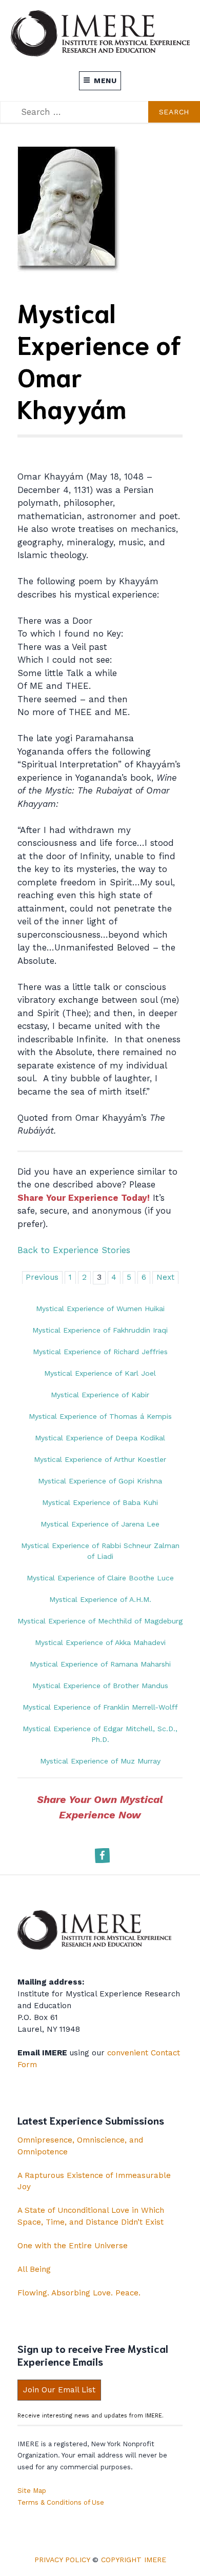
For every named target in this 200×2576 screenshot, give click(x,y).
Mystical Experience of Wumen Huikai (100, 1309)
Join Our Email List (59, 2390)
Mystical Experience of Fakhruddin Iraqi (100, 1330)
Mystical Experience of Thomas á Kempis (100, 1416)
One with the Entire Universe (73, 2246)
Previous (42, 1277)
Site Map (32, 2491)
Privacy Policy (62, 2560)
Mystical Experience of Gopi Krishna (100, 1481)
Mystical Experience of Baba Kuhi (100, 1502)
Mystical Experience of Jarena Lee (100, 1524)
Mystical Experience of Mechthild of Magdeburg (100, 1621)
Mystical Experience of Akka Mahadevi (100, 1642)
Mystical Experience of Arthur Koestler (100, 1459)
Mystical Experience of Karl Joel (100, 1373)
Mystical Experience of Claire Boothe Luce (100, 1578)
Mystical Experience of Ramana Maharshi (100, 1664)
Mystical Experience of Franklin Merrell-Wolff (100, 1707)
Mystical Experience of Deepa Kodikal (100, 1438)
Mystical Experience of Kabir (100, 1395)
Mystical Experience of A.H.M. (100, 1599)
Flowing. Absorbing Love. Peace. (79, 2293)
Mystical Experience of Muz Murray (100, 1761)
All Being (34, 2269)
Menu (105, 81)
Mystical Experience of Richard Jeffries (100, 1352)
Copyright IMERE (134, 2560)
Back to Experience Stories (74, 1250)
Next (165, 1277)
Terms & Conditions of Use (61, 2502)
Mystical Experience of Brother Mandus (100, 1686)
